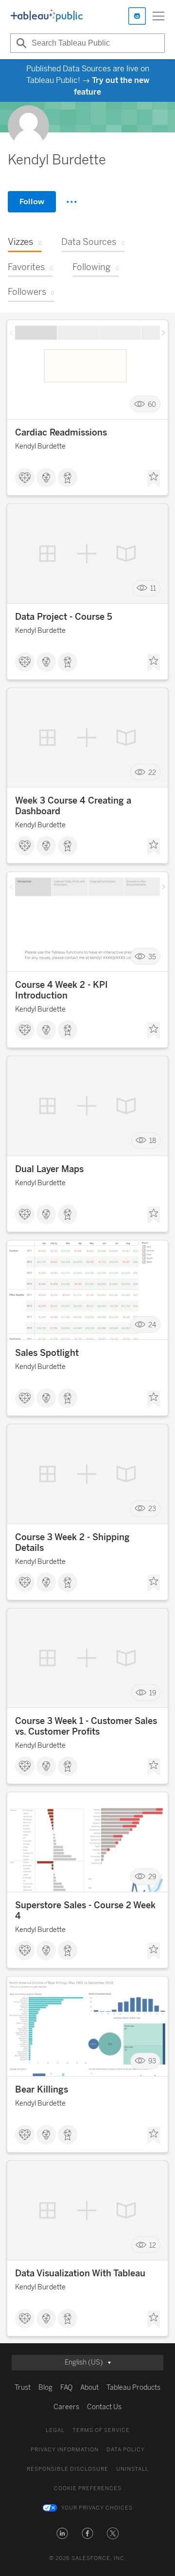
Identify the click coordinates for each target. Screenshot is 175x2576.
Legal (55, 2430)
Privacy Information (65, 2450)
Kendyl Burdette (40, 446)
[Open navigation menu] (158, 16)
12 (153, 2245)
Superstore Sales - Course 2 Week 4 (85, 1911)
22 (152, 772)
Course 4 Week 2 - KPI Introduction (61, 990)
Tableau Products (133, 2388)
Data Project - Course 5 (64, 617)
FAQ (66, 2388)
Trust (23, 2388)
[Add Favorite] (154, 479)
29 (152, 1877)
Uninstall (132, 2469)
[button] (62, 2533)
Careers (66, 2407)
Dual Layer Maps (49, 1169)
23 (152, 1509)
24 (152, 1325)
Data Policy (126, 2450)
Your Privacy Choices (97, 2508)
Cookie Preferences (88, 2488)
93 (152, 2061)
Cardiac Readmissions (61, 433)
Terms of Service (101, 2430)
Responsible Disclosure (68, 2469)
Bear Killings (42, 2090)
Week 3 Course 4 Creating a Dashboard (73, 806)
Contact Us (104, 2407)
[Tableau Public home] (47, 16)
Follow (32, 201)
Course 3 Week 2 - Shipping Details (72, 1543)
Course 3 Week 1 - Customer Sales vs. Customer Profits (86, 1726)
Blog (45, 2388)
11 (153, 588)
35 (152, 957)
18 (153, 1141)
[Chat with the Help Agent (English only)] (137, 16)
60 (152, 404)
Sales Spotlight (47, 1353)
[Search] (20, 43)
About (89, 2388)
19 (153, 1693)
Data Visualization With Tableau (80, 2273)
